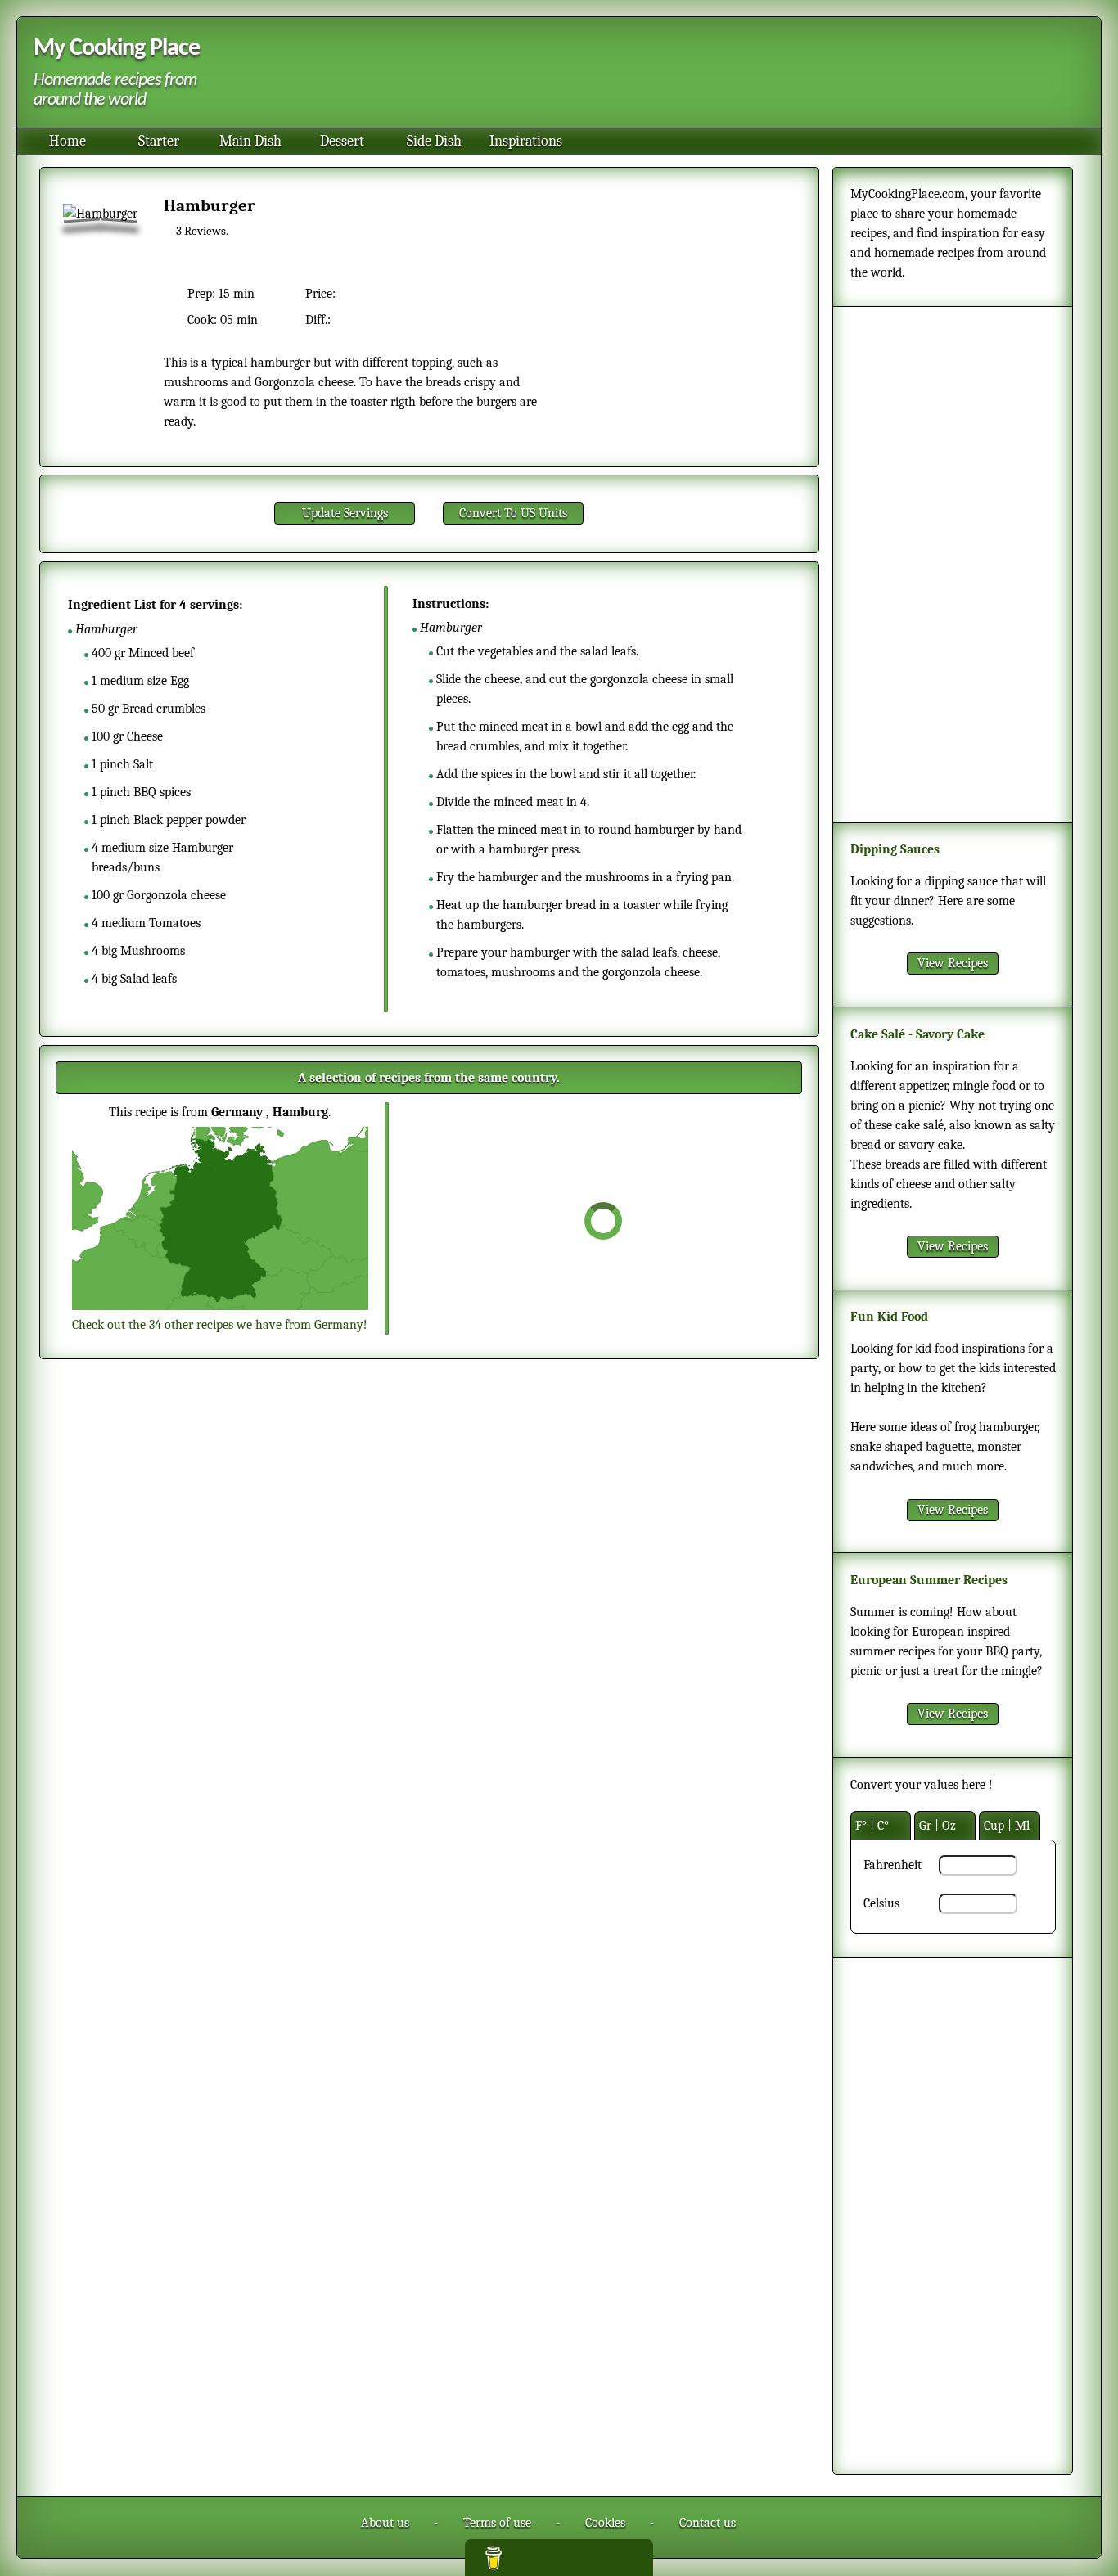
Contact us (708, 2523)
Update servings (345, 513)
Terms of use (497, 2523)
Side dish (434, 141)
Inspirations (526, 141)
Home (68, 141)
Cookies (605, 2523)
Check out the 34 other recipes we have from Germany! (220, 1325)
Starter (159, 141)
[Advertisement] (646, 74)
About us (385, 2523)
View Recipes (953, 963)
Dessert (342, 141)
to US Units (513, 513)
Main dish (250, 141)
